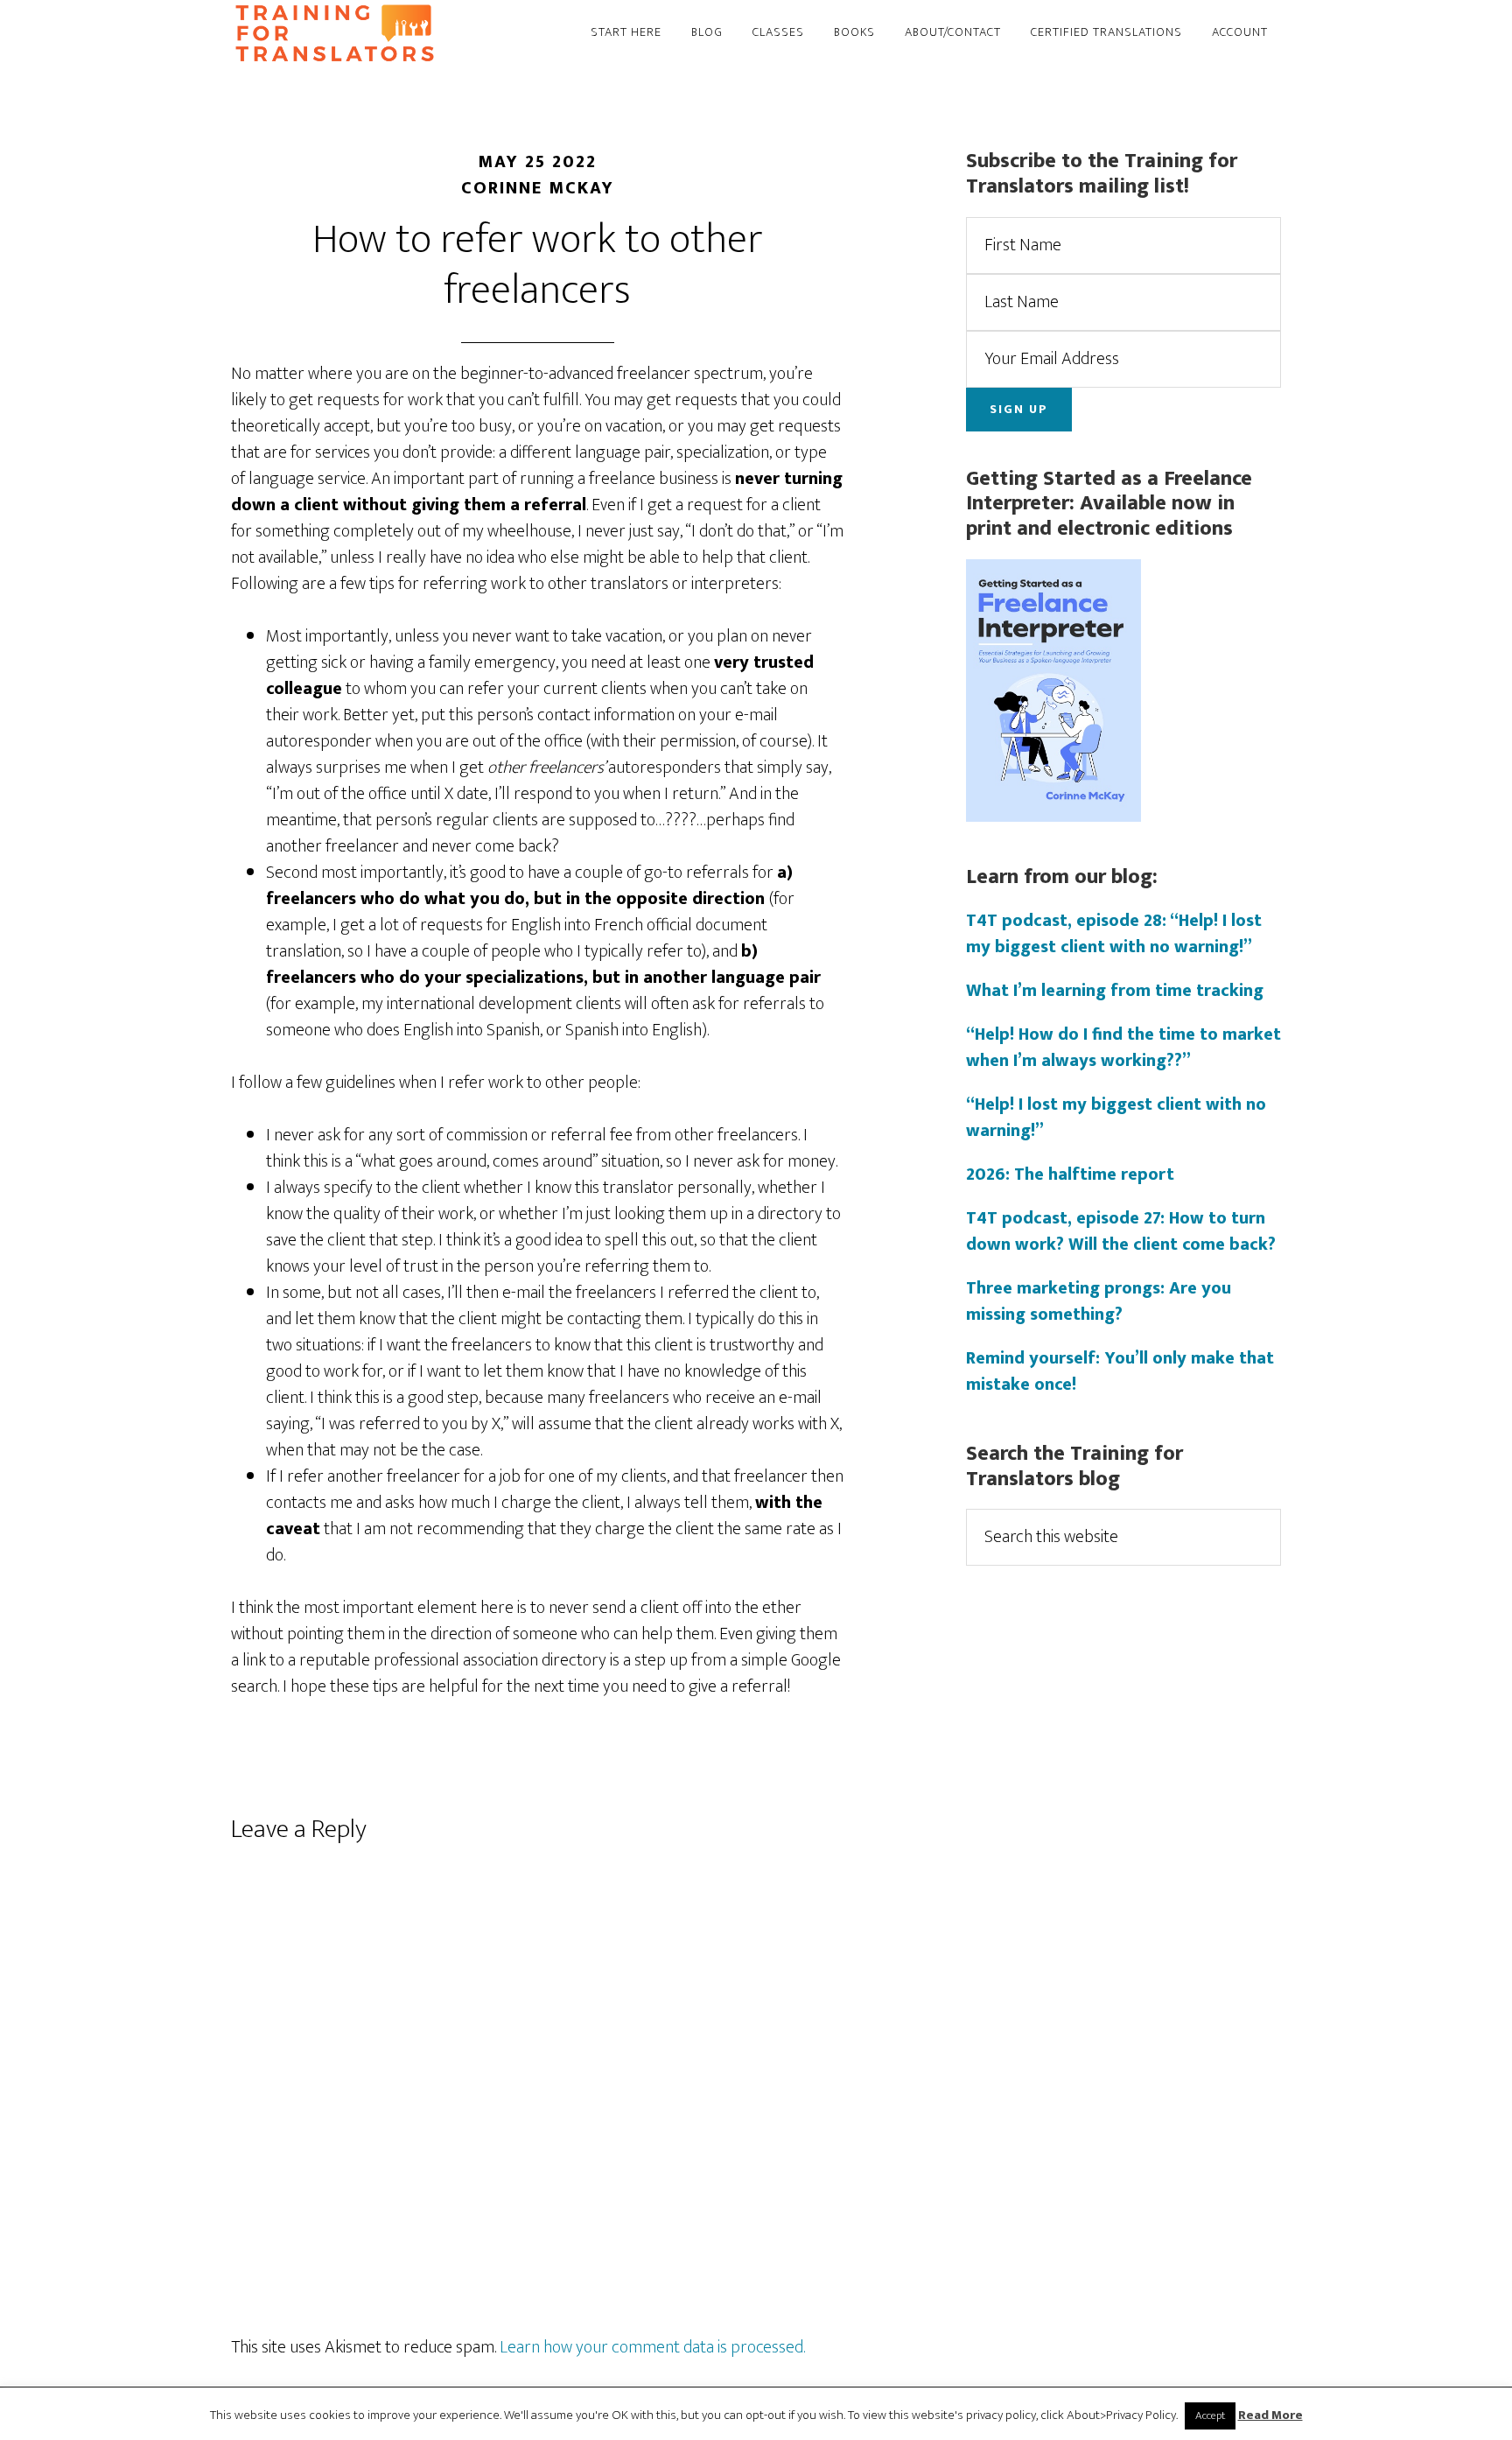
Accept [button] (1210, 2415)
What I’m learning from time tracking (1115, 991)
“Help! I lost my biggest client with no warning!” (1116, 1118)
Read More (1270, 2416)
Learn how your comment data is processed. (652, 2347)
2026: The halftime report (1070, 1174)
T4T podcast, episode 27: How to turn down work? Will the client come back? (1121, 1231)
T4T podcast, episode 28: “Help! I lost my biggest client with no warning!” (1114, 934)
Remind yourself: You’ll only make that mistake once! (1120, 1371)
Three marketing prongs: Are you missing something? (1099, 1301)
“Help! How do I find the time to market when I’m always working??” (1123, 1048)
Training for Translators (388, 33)
